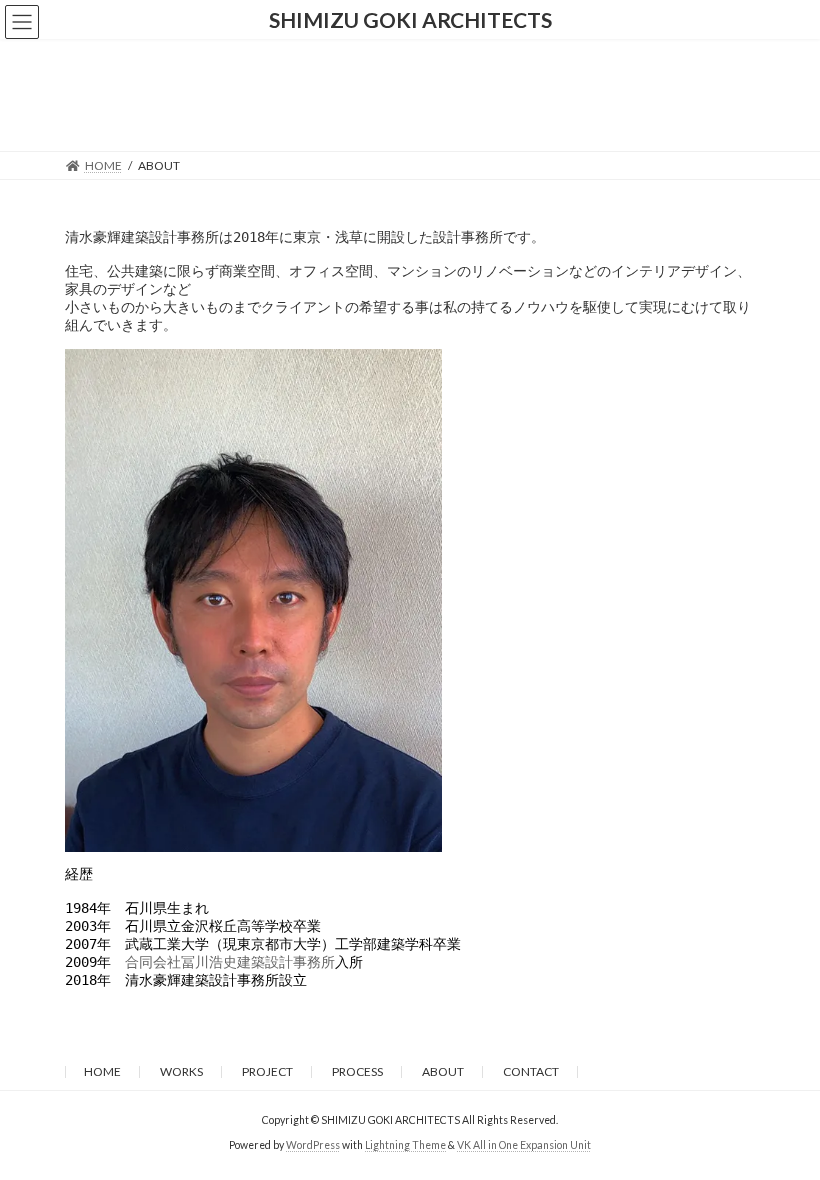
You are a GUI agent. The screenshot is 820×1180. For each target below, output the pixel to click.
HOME (102, 1071)
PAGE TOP (782, 1124)
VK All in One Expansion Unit (524, 1145)
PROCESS (357, 1071)
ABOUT (443, 1071)
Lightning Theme (405, 1145)
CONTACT (531, 1071)
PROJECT (267, 1071)
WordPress (313, 1145)
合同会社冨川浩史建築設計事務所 (230, 962)
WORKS (181, 1071)
